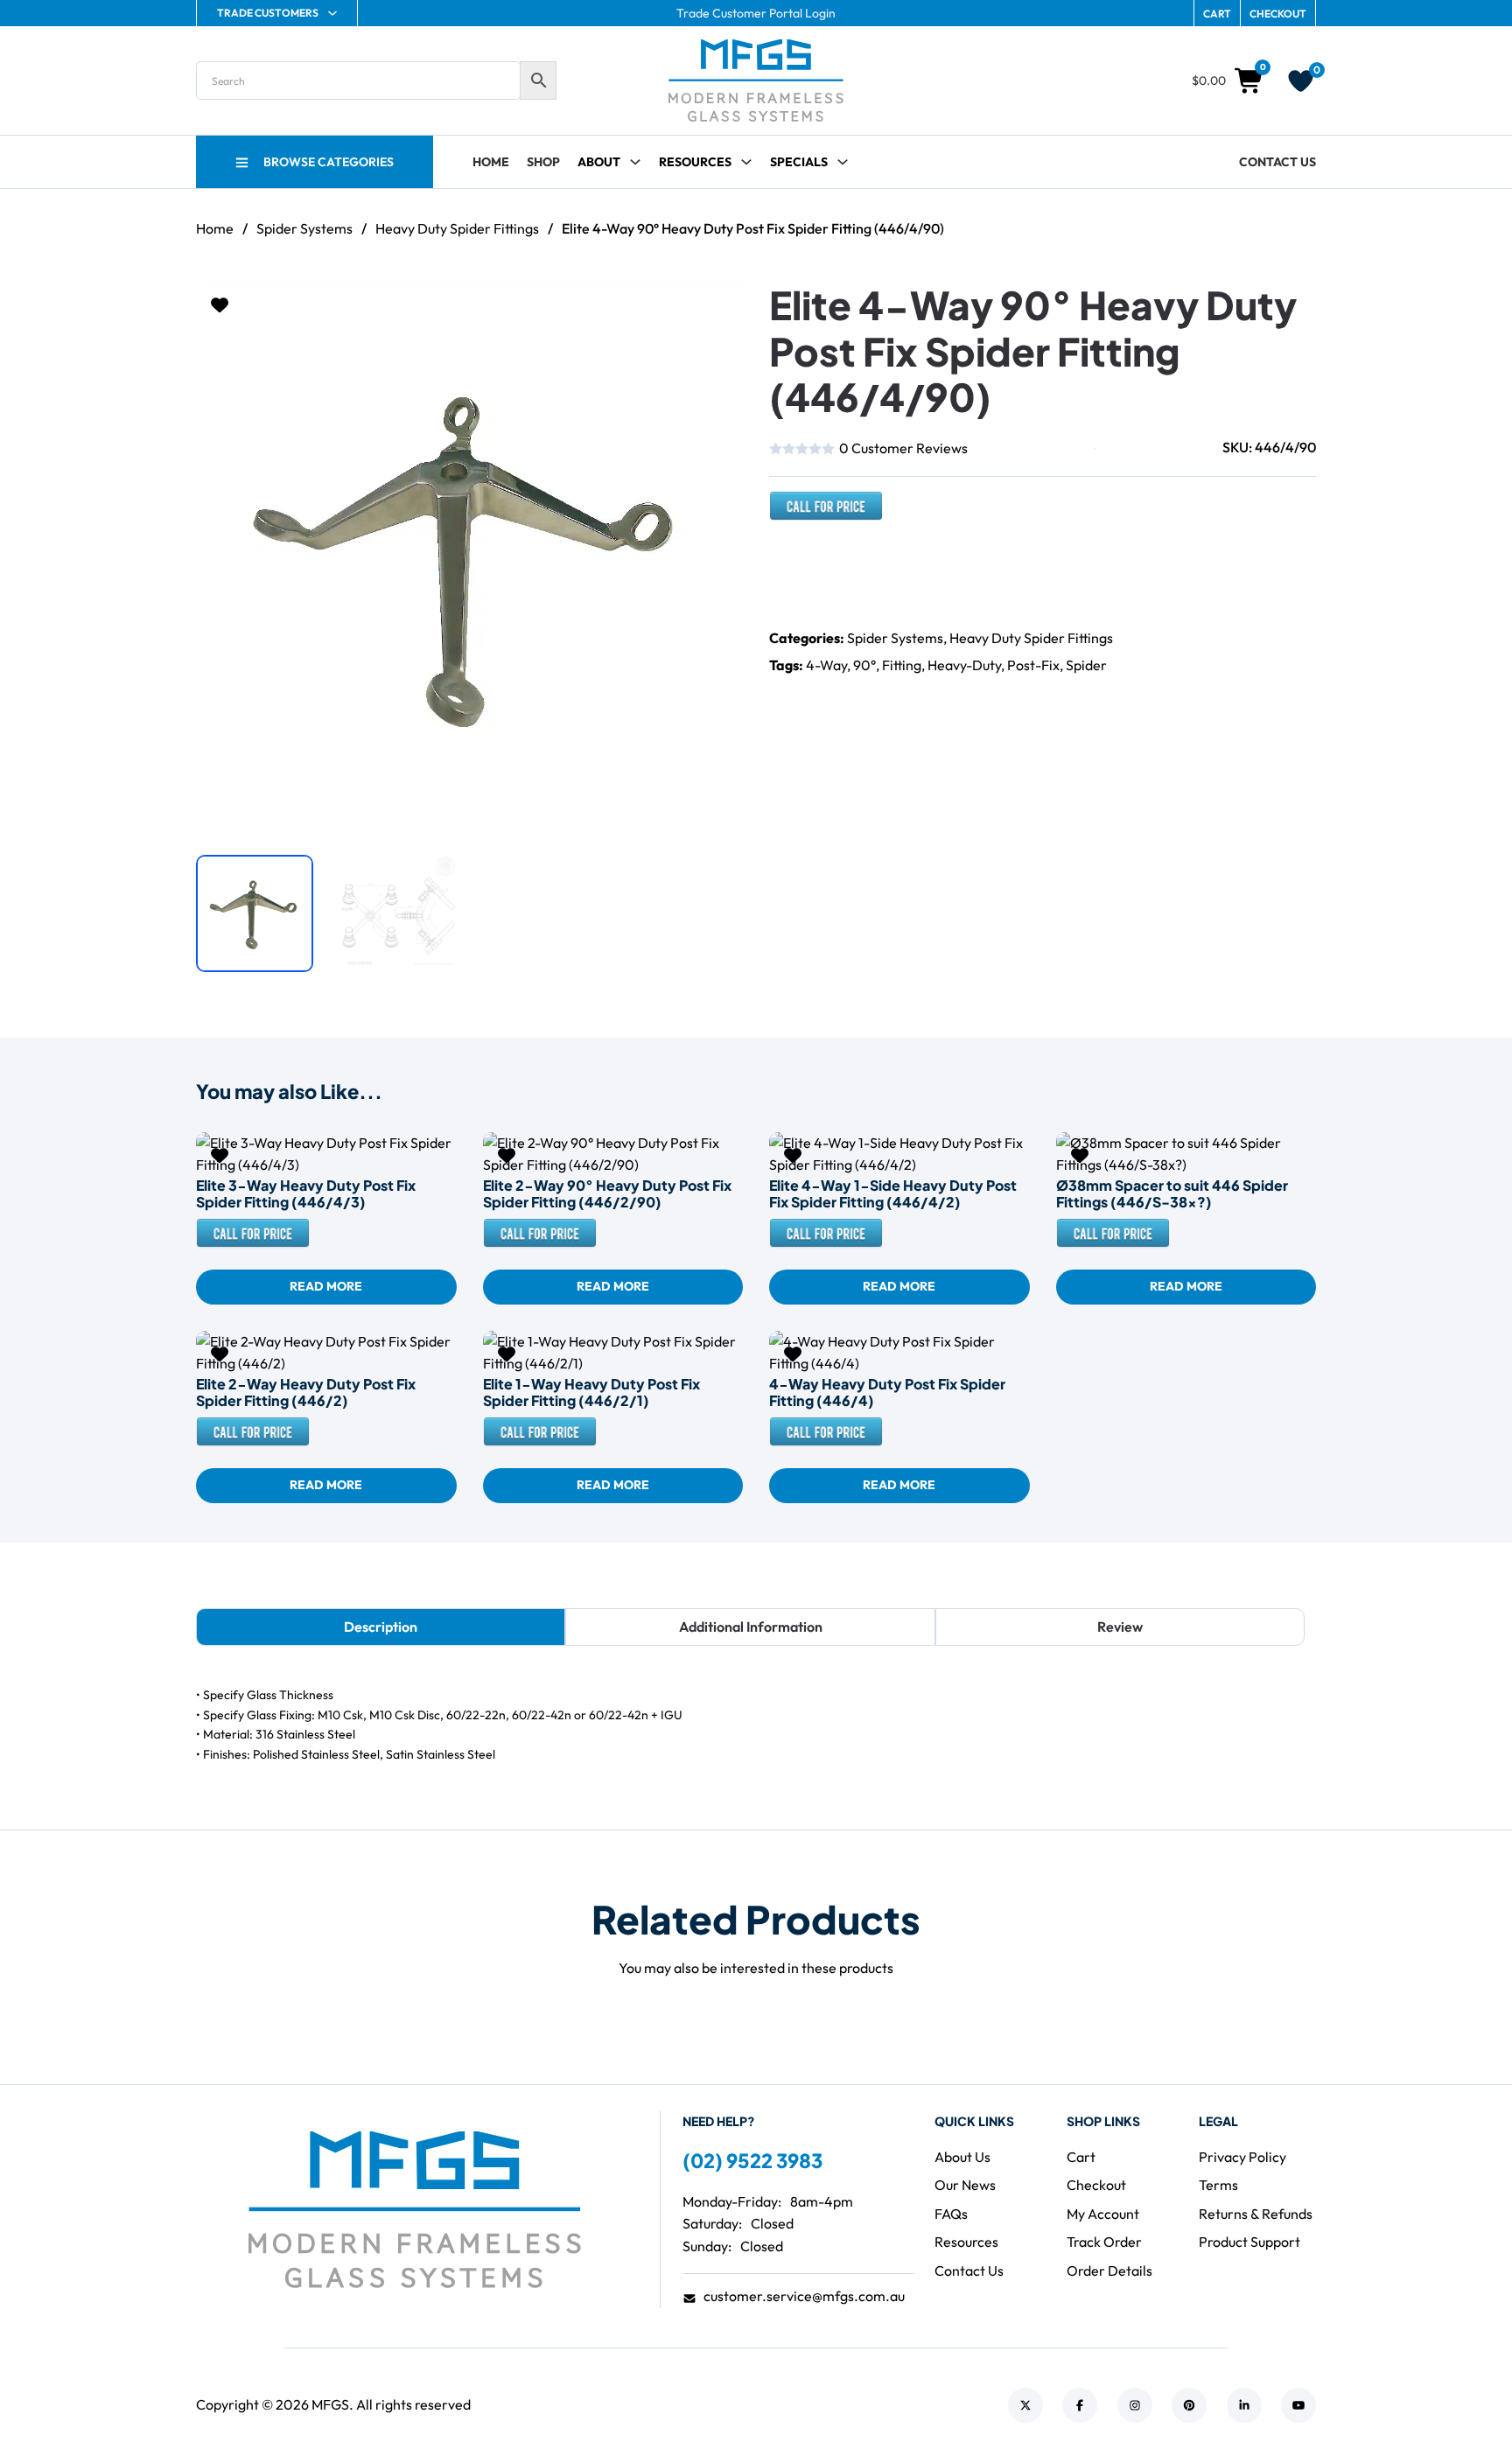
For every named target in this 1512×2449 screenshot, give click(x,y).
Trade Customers (268, 13)
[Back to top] (1451, 2397)
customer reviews (903, 448)
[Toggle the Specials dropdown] (843, 162)
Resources (695, 162)
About (599, 162)
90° (864, 665)
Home (491, 162)
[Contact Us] (826, 514)
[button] (719, 305)
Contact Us (1277, 162)
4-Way (826, 665)
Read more (326, 1286)
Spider (1086, 665)
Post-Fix (1033, 665)
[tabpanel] (756, 1725)
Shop (543, 162)
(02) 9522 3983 (752, 2160)
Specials (799, 162)
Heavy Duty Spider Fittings (457, 228)
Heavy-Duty (964, 665)
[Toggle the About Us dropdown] (635, 162)
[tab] (381, 1627)
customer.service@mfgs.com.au (804, 2296)
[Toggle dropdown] (746, 162)
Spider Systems (304, 228)
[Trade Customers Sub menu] (332, 13)
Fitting (902, 665)
